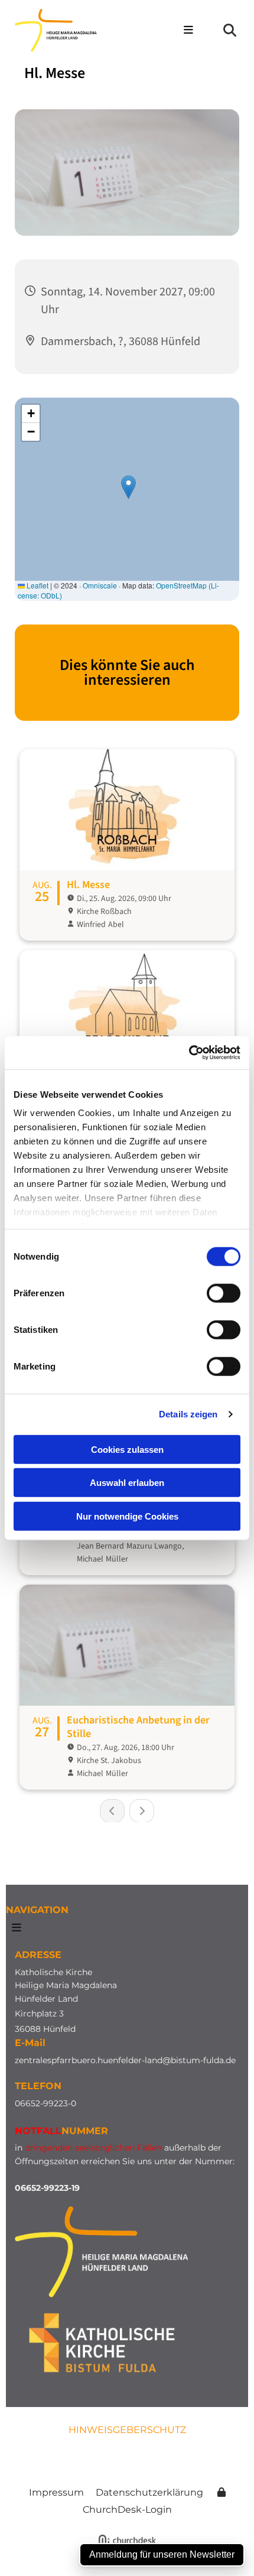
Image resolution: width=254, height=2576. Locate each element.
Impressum (56, 2492)
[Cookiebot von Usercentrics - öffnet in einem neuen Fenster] (189, 1053)
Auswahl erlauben (127, 1483)
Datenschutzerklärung (149, 2492)
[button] (183, 31)
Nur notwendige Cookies (127, 1516)
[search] (230, 30)
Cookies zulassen (127, 1449)
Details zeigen (188, 1414)
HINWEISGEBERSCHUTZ (127, 2430)
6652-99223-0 (48, 2103)
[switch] (224, 1293)
